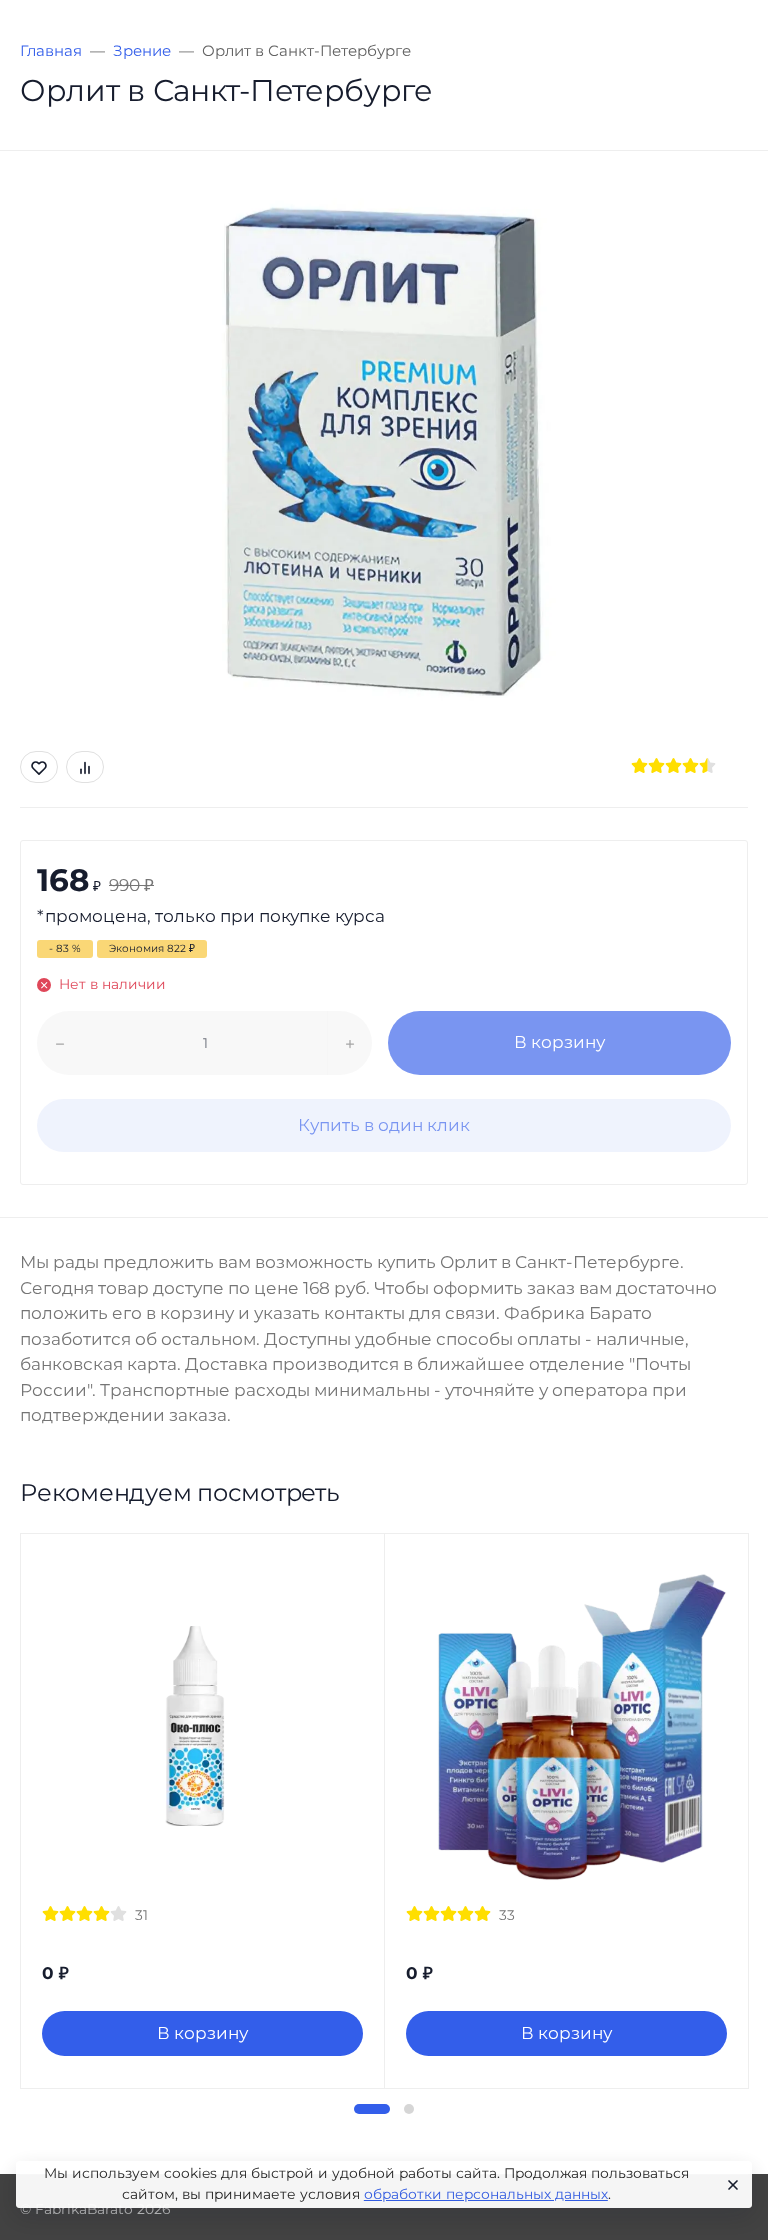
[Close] (729, 2185)
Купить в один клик (384, 1125)
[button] (372, 2109)
